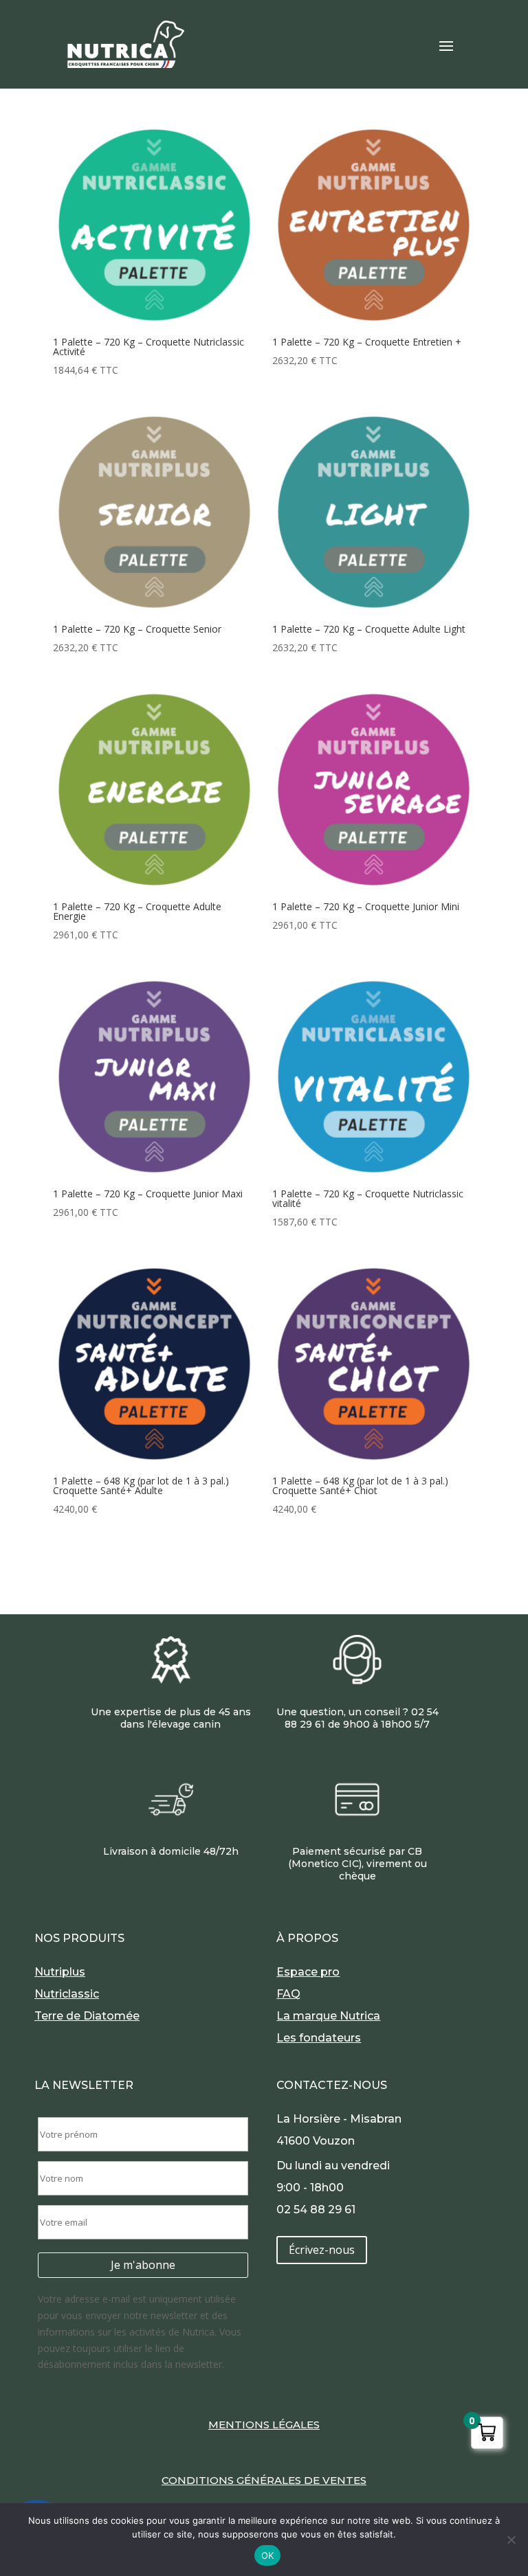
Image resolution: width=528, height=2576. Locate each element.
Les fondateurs (319, 2038)
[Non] (511, 2540)
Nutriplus (60, 1972)
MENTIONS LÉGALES (264, 2425)
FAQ (288, 1994)
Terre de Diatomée (87, 2016)
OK (268, 2555)
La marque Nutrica (328, 2016)
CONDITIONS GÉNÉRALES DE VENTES (264, 2480)
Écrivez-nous (322, 2250)
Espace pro (308, 1972)
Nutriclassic (67, 1994)
